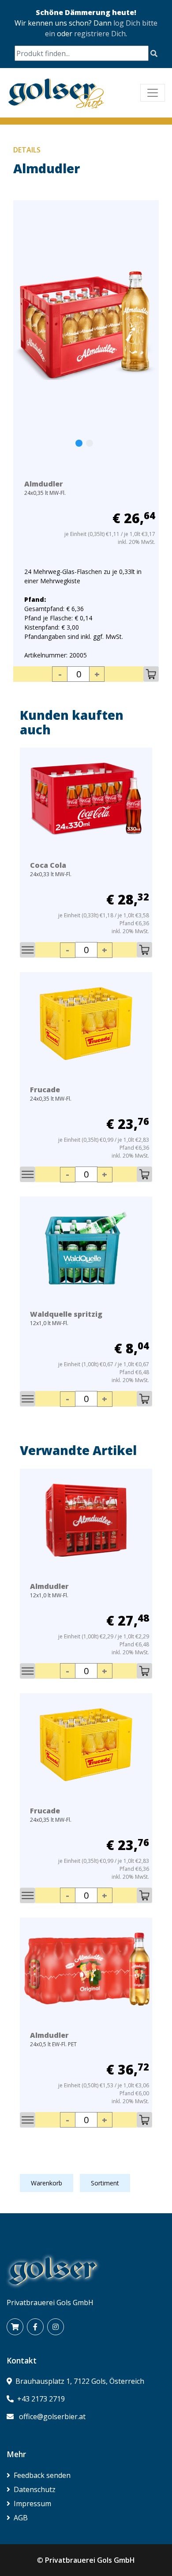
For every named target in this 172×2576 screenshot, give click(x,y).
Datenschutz (35, 2489)
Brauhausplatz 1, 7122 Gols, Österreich (80, 2381)
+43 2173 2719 (41, 2399)
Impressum (32, 2504)
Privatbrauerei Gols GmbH (90, 2560)
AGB (21, 2518)
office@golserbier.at (52, 2416)
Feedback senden (42, 2475)
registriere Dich (100, 34)
